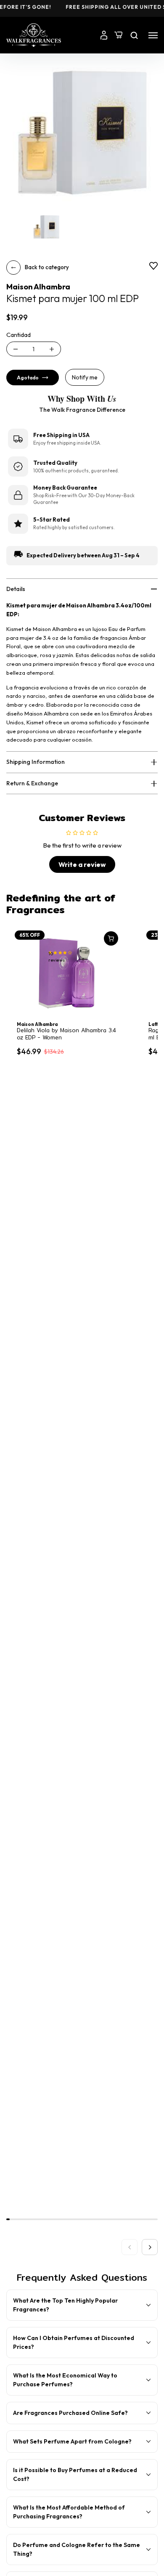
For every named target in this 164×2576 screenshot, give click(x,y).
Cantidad (19, 335)
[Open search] (134, 35)
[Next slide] (150, 2247)
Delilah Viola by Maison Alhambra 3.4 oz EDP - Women (66, 1034)
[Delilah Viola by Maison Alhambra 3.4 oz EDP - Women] (67, 973)
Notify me (85, 377)
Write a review (82, 864)
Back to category (47, 267)
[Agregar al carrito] (111, 938)
